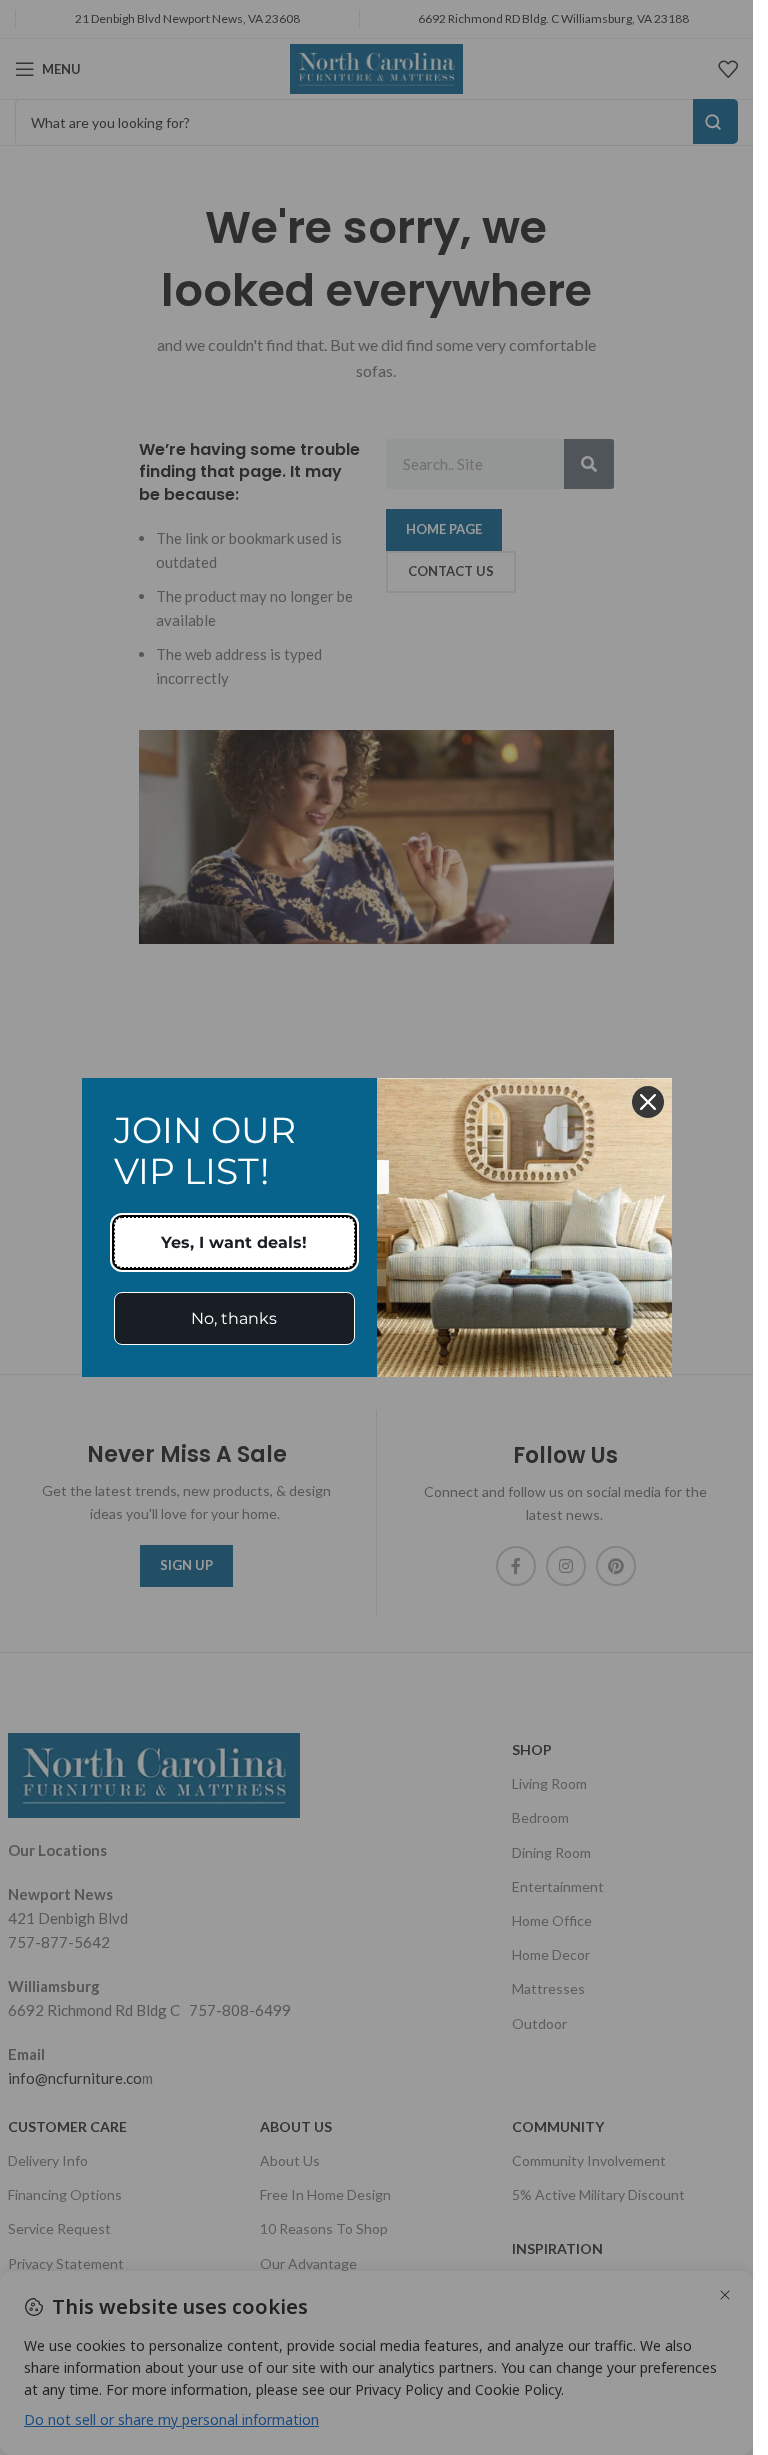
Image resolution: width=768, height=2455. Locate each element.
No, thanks (234, 1318)
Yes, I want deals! (234, 1242)
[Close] (648, 1102)
